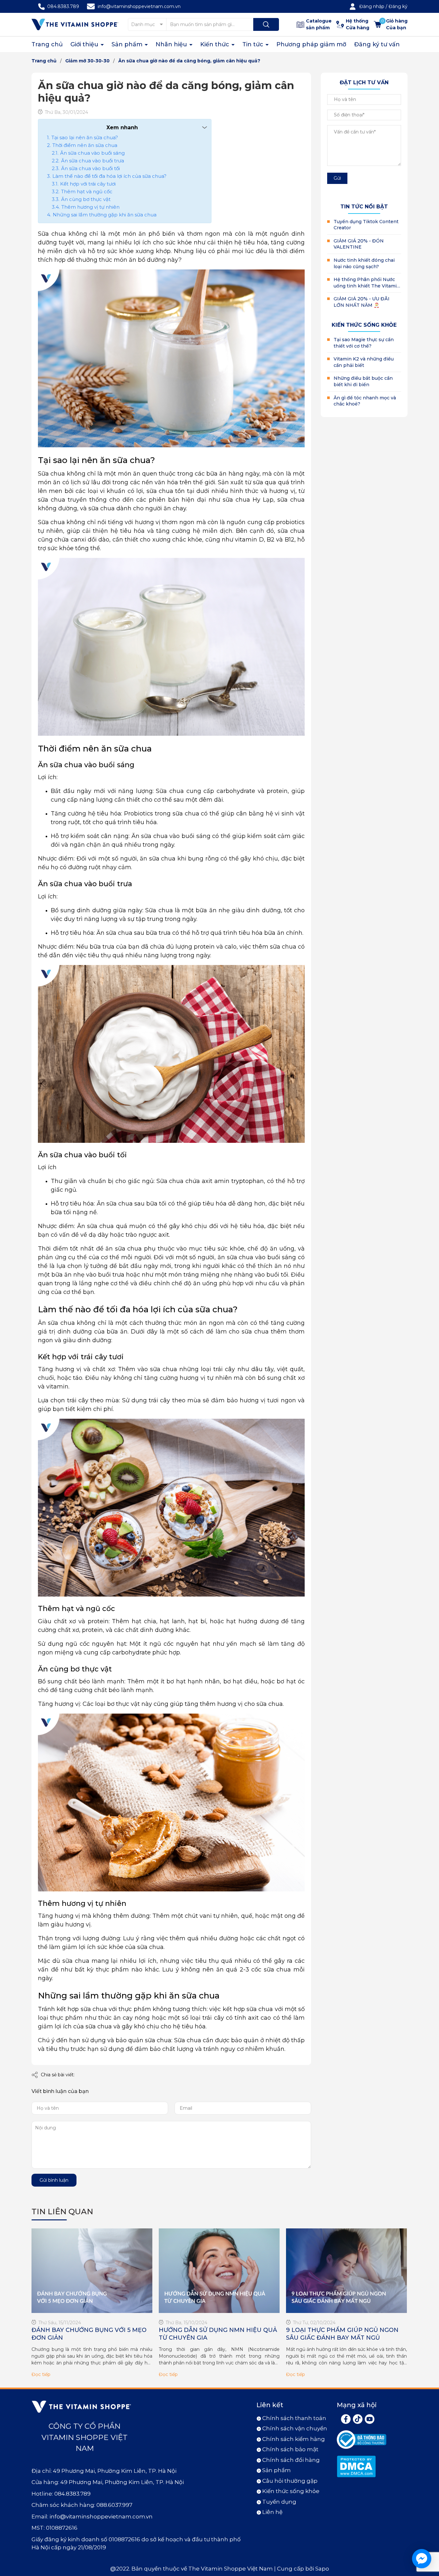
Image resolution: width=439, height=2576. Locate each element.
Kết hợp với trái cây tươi (88, 184)
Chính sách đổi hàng (291, 2460)
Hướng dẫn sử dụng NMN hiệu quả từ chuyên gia (218, 2334)
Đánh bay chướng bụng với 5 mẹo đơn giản (89, 2334)
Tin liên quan (62, 2212)
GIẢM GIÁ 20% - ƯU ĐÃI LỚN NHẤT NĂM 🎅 (362, 302)
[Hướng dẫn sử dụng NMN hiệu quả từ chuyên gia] (219, 2271)
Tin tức (254, 44)
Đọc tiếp (41, 2374)
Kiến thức (215, 44)
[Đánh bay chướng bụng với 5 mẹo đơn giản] (92, 2271)
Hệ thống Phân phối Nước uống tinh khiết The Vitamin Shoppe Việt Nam (367, 283)
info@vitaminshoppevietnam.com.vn (139, 6)
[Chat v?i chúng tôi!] (422, 2559)
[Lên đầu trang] (429, 2535)
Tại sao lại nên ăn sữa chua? (85, 137)
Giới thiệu (85, 44)
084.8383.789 (63, 6)
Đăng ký (398, 6)
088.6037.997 (114, 2505)
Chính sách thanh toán (294, 2418)
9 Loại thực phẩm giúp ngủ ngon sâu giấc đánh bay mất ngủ (342, 2334)
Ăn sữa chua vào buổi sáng (92, 153)
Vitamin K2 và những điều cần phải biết (364, 362)
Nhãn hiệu (172, 44)
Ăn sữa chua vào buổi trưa (93, 161)
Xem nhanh (122, 127)
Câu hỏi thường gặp (290, 2481)
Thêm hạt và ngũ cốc (87, 191)
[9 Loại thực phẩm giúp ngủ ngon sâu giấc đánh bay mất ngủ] (346, 2271)
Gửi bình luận (54, 2180)
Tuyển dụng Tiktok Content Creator (366, 225)
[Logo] (75, 24)
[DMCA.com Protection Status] (356, 2466)
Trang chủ (47, 44)
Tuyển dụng (279, 2502)
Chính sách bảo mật (290, 2449)
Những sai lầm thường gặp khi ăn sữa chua (105, 215)
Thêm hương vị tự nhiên (90, 207)
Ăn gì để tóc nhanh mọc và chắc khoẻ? (365, 401)
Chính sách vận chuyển (295, 2428)
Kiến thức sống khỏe (364, 325)
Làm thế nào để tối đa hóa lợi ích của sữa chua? (109, 176)
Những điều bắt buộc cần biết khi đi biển (363, 381)
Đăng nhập (372, 6)
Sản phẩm (128, 44)
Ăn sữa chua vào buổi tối (90, 168)
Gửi (337, 178)
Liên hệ (272, 2512)
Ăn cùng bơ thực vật (86, 199)
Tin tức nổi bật (364, 207)
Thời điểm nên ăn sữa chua (85, 145)
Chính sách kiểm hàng (294, 2439)
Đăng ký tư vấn (377, 44)
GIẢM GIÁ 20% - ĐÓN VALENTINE (359, 244)
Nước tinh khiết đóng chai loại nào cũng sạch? (364, 263)
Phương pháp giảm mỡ (311, 44)
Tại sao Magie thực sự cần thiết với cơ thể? (364, 343)
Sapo (322, 2569)
